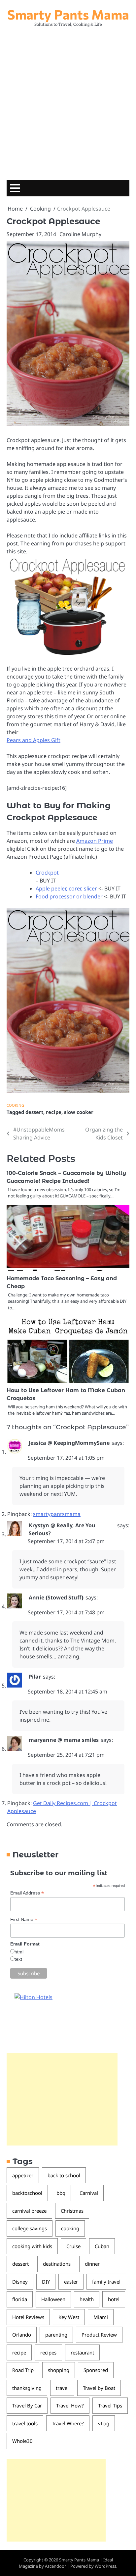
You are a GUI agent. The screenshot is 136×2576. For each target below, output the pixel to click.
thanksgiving (27, 2388)
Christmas (72, 2211)
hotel (114, 2299)
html (19, 1952)
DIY (46, 2282)
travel (62, 2388)
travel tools (25, 2423)
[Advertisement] (68, 102)
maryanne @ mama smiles (64, 1740)
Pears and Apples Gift (34, 740)
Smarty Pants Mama (68, 14)
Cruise (73, 2246)
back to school (64, 2175)
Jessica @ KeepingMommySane (69, 1443)
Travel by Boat (99, 2388)
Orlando (22, 2335)
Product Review (99, 2335)
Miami (101, 2317)
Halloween (53, 2299)
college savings (30, 2228)
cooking (70, 2228)
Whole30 (22, 2441)
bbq (61, 2193)
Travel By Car (27, 2405)
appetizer (23, 2175)
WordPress (105, 2566)
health (87, 2299)
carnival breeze (29, 2211)
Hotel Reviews (28, 2317)
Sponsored (96, 2370)
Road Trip (23, 2370)
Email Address (27, 1893)
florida (20, 2299)
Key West (69, 2317)
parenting (56, 2335)
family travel (106, 2282)
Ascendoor (55, 2566)
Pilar (35, 1677)
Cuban (102, 2246)
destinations (57, 2264)
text (18, 1959)
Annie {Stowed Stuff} (56, 1597)
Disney (20, 2282)
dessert (34, 1112)
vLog (104, 2423)
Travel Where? (68, 2423)
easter (71, 2282)
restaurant (82, 2352)
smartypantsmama (57, 1514)
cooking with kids (32, 2246)
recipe (54, 1112)
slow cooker (79, 1112)
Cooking (15, 1105)
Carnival (89, 2193)
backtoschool (27, 2193)
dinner (92, 2264)
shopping (59, 2370)
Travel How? (70, 2405)
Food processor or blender (69, 896)
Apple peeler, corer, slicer (66, 888)
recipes (48, 2352)
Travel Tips (110, 2405)
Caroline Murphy (80, 234)
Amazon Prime (95, 841)
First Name (24, 1919)
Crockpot (47, 873)
